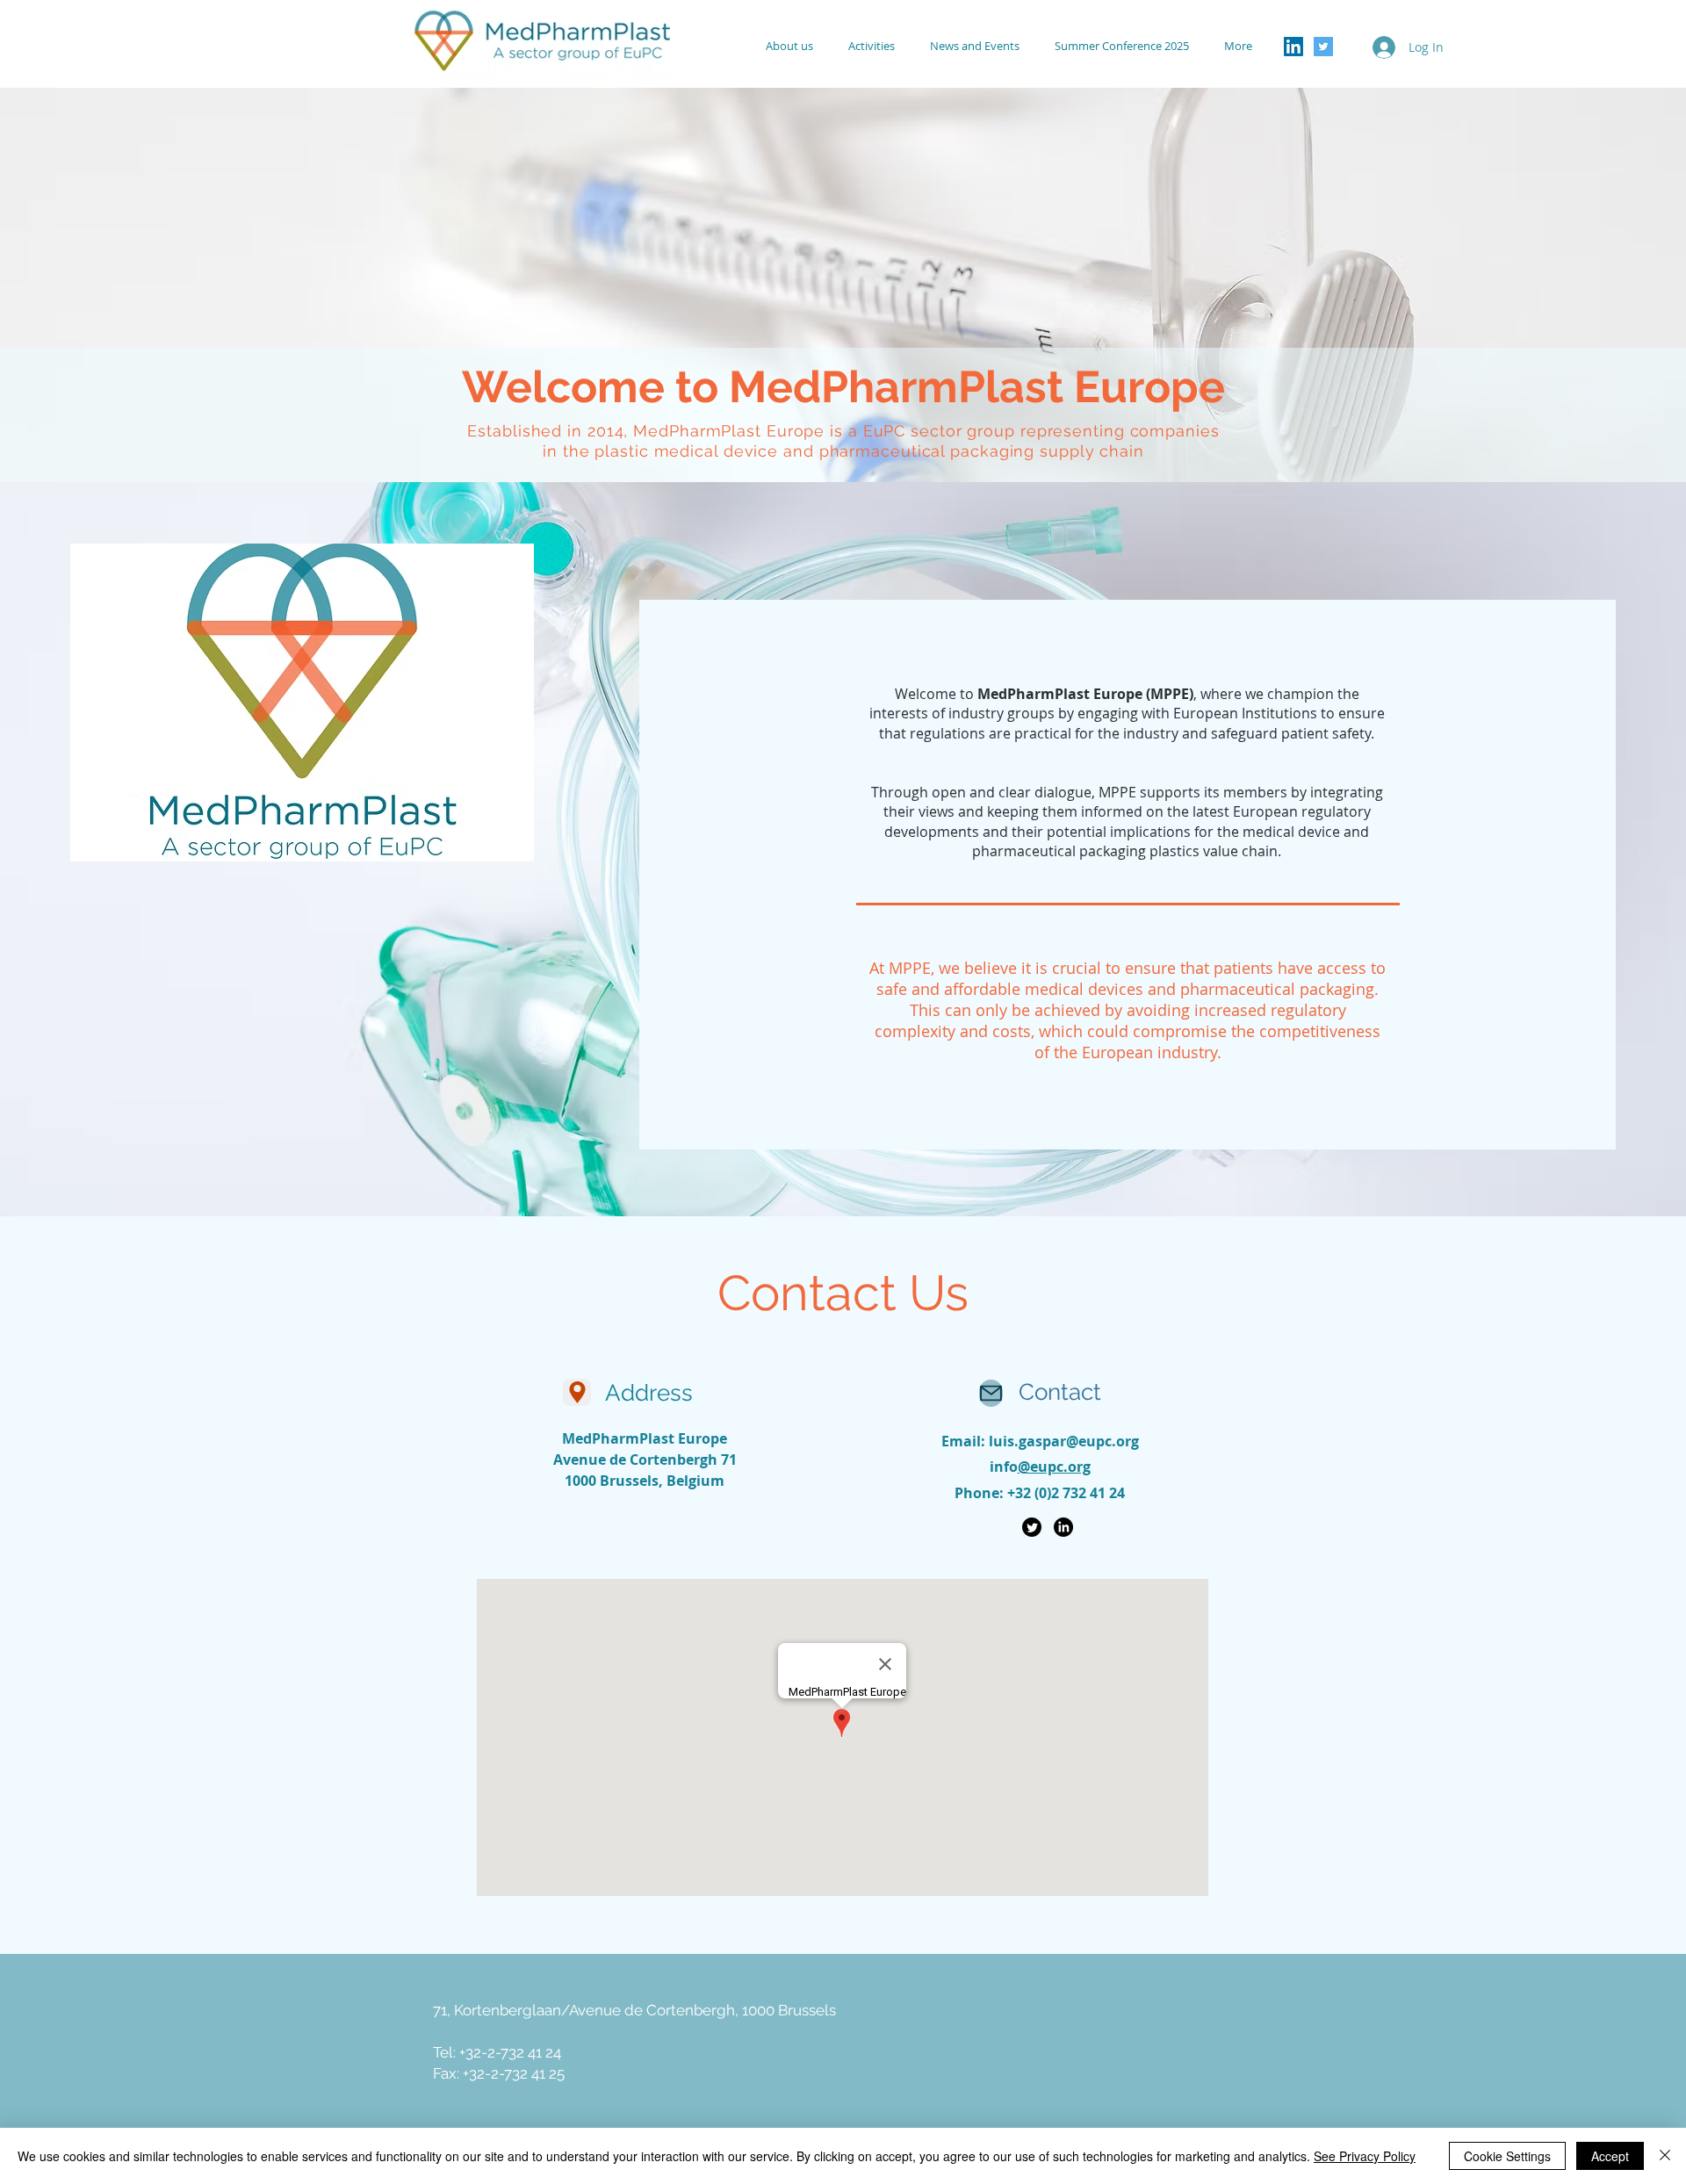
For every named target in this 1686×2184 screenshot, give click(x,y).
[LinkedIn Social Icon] (1293, 47)
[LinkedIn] (1063, 1527)
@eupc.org (1054, 1467)
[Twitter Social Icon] (1323, 47)
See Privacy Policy (1365, 2156)
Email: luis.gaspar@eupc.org (1040, 1441)
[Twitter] (1032, 1527)
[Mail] (991, 1393)
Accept (1610, 2156)
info (1004, 1467)
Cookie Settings (1507, 2156)
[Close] (1665, 2156)
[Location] (577, 1392)
